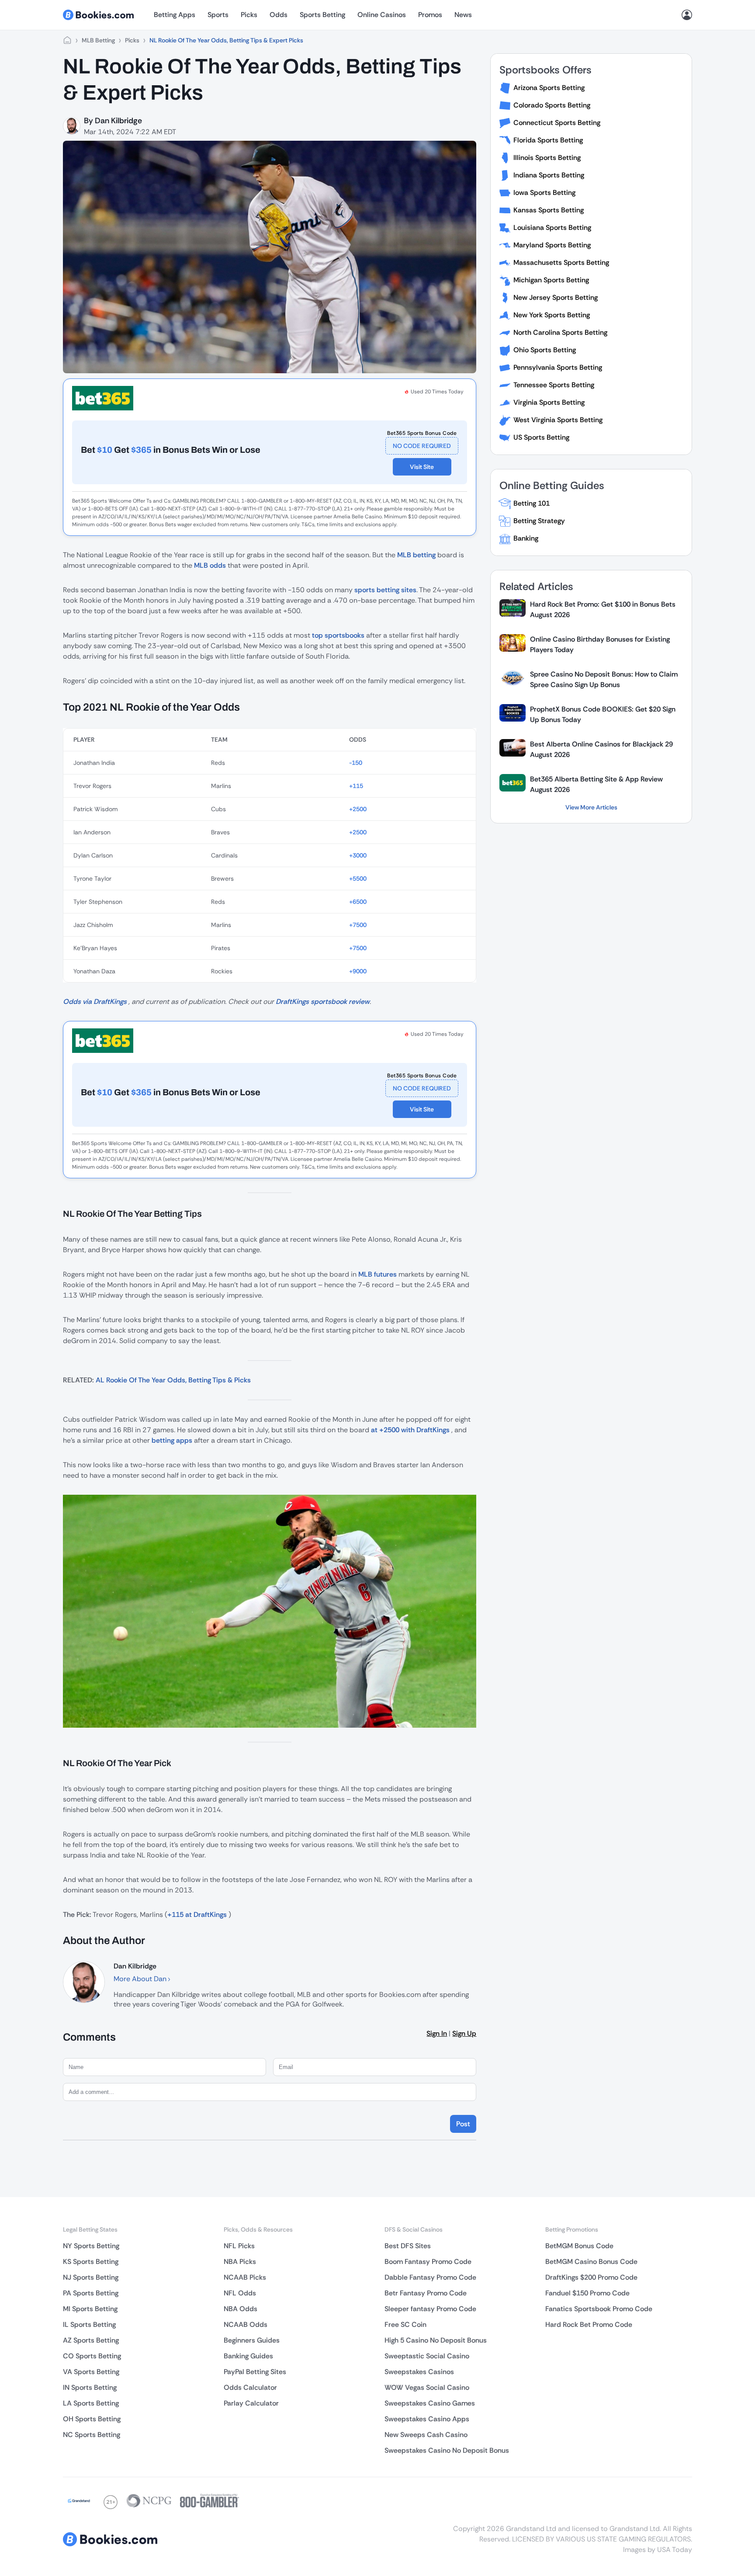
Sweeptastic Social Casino (427, 2356)
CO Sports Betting (92, 2356)
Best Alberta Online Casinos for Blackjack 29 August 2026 (601, 749)
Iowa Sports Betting (544, 193)
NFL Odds (240, 2293)
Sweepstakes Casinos (419, 2372)
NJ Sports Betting (91, 2277)
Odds (279, 15)
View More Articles (591, 807)
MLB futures (377, 1274)
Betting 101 (532, 503)
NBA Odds (241, 2309)
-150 (356, 763)
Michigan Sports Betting (551, 280)
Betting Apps (175, 15)
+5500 (358, 878)
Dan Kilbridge (118, 121)
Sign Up (464, 2033)
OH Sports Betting (92, 2419)
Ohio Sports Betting (545, 350)
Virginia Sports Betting (549, 402)
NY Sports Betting (91, 2246)
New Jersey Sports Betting (556, 297)
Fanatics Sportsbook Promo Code (599, 2309)
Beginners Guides (252, 2340)
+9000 (358, 971)
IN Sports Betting (90, 2387)
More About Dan (141, 1979)
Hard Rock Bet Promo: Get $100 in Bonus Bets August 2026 (603, 609)
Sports (218, 15)
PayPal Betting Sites (255, 2372)
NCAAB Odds (246, 2324)
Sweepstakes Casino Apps (427, 2419)
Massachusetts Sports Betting (561, 262)
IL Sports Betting (89, 2324)
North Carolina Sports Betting (560, 332)
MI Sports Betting (90, 2309)
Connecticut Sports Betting (557, 123)
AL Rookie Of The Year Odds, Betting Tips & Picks (173, 1380)
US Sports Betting (541, 437)
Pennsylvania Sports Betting (558, 367)
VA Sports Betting (91, 2372)
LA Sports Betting (91, 2403)
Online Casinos (382, 15)
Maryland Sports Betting (552, 245)
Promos (430, 15)
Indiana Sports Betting (549, 175)
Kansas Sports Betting (549, 210)
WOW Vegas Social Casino (427, 2387)
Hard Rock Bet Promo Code (589, 2324)
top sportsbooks (338, 635)
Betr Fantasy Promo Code (426, 2293)
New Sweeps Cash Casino (426, 2435)
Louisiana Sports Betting (552, 227)
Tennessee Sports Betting (554, 385)
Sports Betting (322, 15)
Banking (526, 538)
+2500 (358, 809)
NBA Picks (240, 2262)
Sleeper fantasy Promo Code (430, 2309)
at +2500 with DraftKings (410, 1430)
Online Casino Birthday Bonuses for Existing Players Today (600, 644)
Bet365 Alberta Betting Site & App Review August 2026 (596, 784)
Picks (249, 15)
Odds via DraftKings (95, 1002)
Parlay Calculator (251, 2403)
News (463, 15)
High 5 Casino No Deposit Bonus (436, 2340)
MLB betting (416, 555)
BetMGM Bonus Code (579, 2246)
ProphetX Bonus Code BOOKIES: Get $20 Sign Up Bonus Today (603, 714)
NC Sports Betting (92, 2435)
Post (463, 2124)
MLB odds (210, 565)
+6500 (358, 902)
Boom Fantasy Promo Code (428, 2262)
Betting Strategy (539, 521)
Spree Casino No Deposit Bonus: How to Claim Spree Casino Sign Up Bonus (604, 679)
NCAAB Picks (245, 2277)
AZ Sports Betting (91, 2340)
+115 (356, 786)
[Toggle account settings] (687, 15)
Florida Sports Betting (548, 140)
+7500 (358, 925)
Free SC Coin (405, 2324)
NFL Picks (239, 2246)
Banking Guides (248, 2356)
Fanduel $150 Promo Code (587, 2293)
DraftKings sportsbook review (323, 1002)
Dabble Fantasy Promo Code (430, 2277)
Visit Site (422, 467)
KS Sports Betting (91, 2262)
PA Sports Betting (91, 2293)
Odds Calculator (250, 2387)
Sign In (437, 2033)
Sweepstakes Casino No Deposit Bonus (447, 2450)
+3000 (358, 855)
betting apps (172, 1440)
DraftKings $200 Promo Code (591, 2277)
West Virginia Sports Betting (558, 420)
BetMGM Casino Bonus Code (591, 2262)
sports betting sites (385, 590)
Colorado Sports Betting (552, 105)
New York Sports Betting (552, 315)
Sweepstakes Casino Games (430, 2403)
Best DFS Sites (408, 2246)
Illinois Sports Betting (547, 158)
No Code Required (422, 446)
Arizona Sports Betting (549, 88)
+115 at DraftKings (197, 1915)
